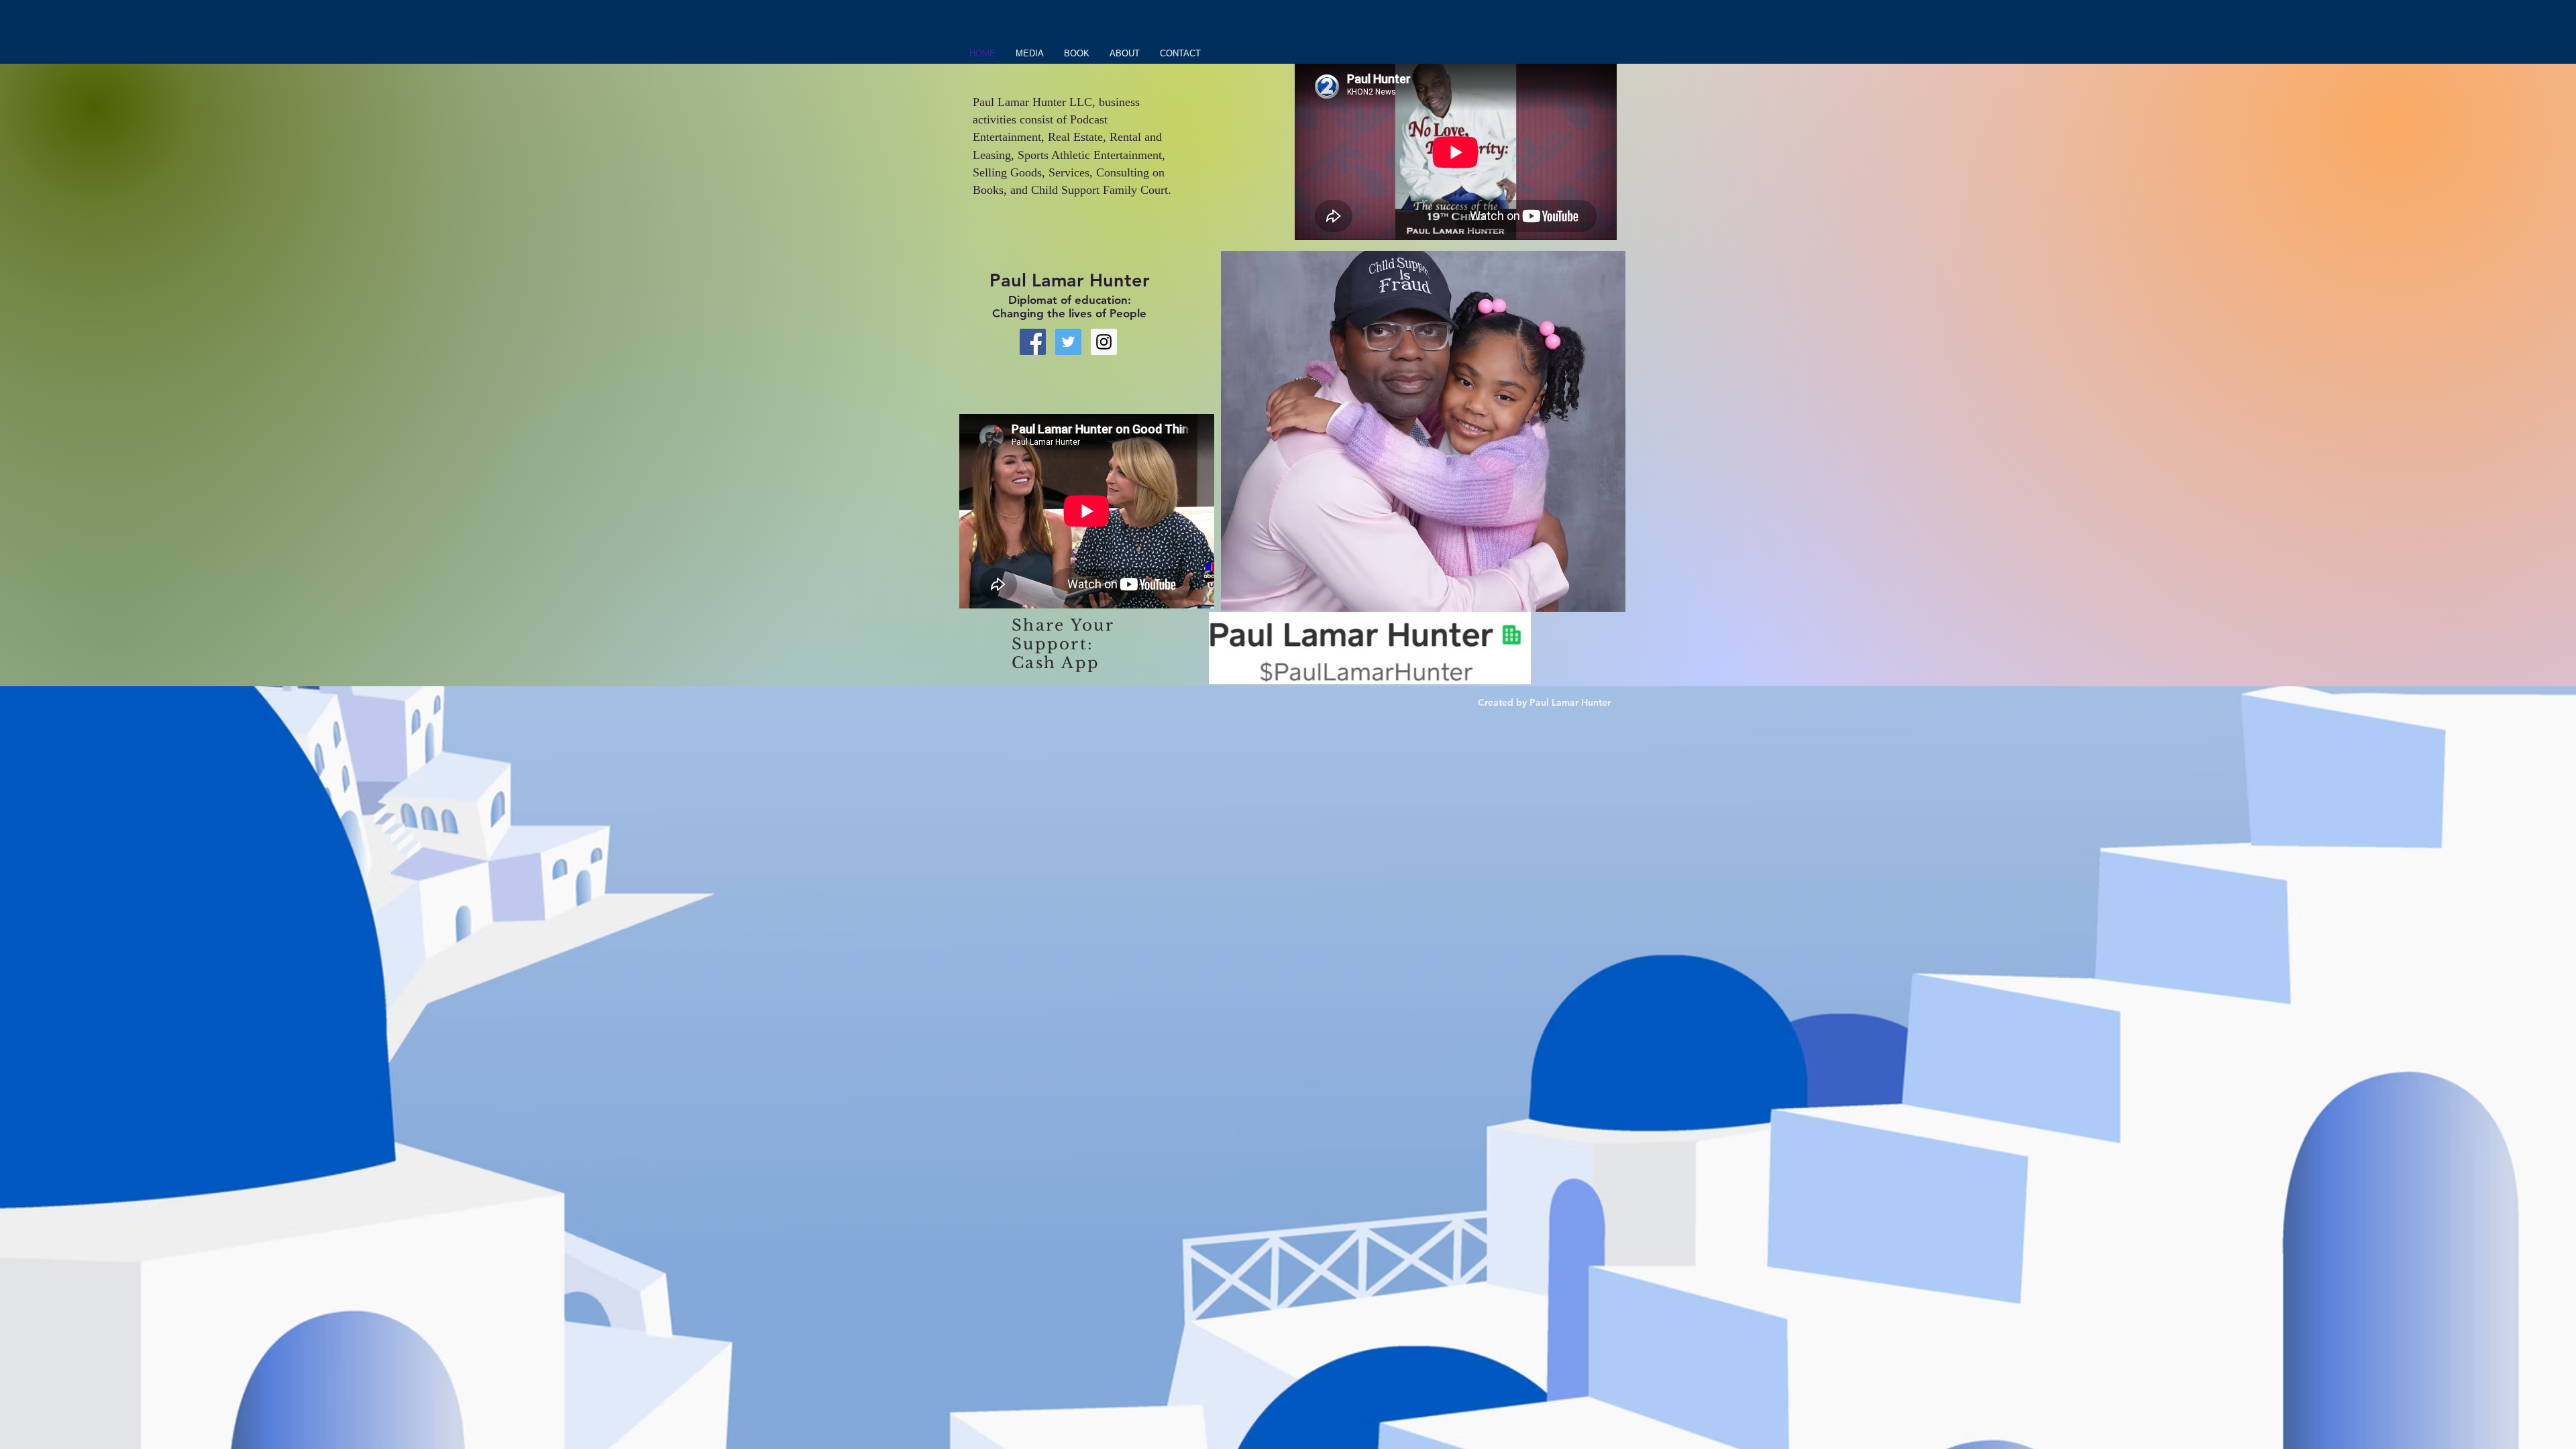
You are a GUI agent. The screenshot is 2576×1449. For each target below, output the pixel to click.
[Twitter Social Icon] (1068, 342)
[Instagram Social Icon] (1104, 342)
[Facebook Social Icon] (1033, 342)
